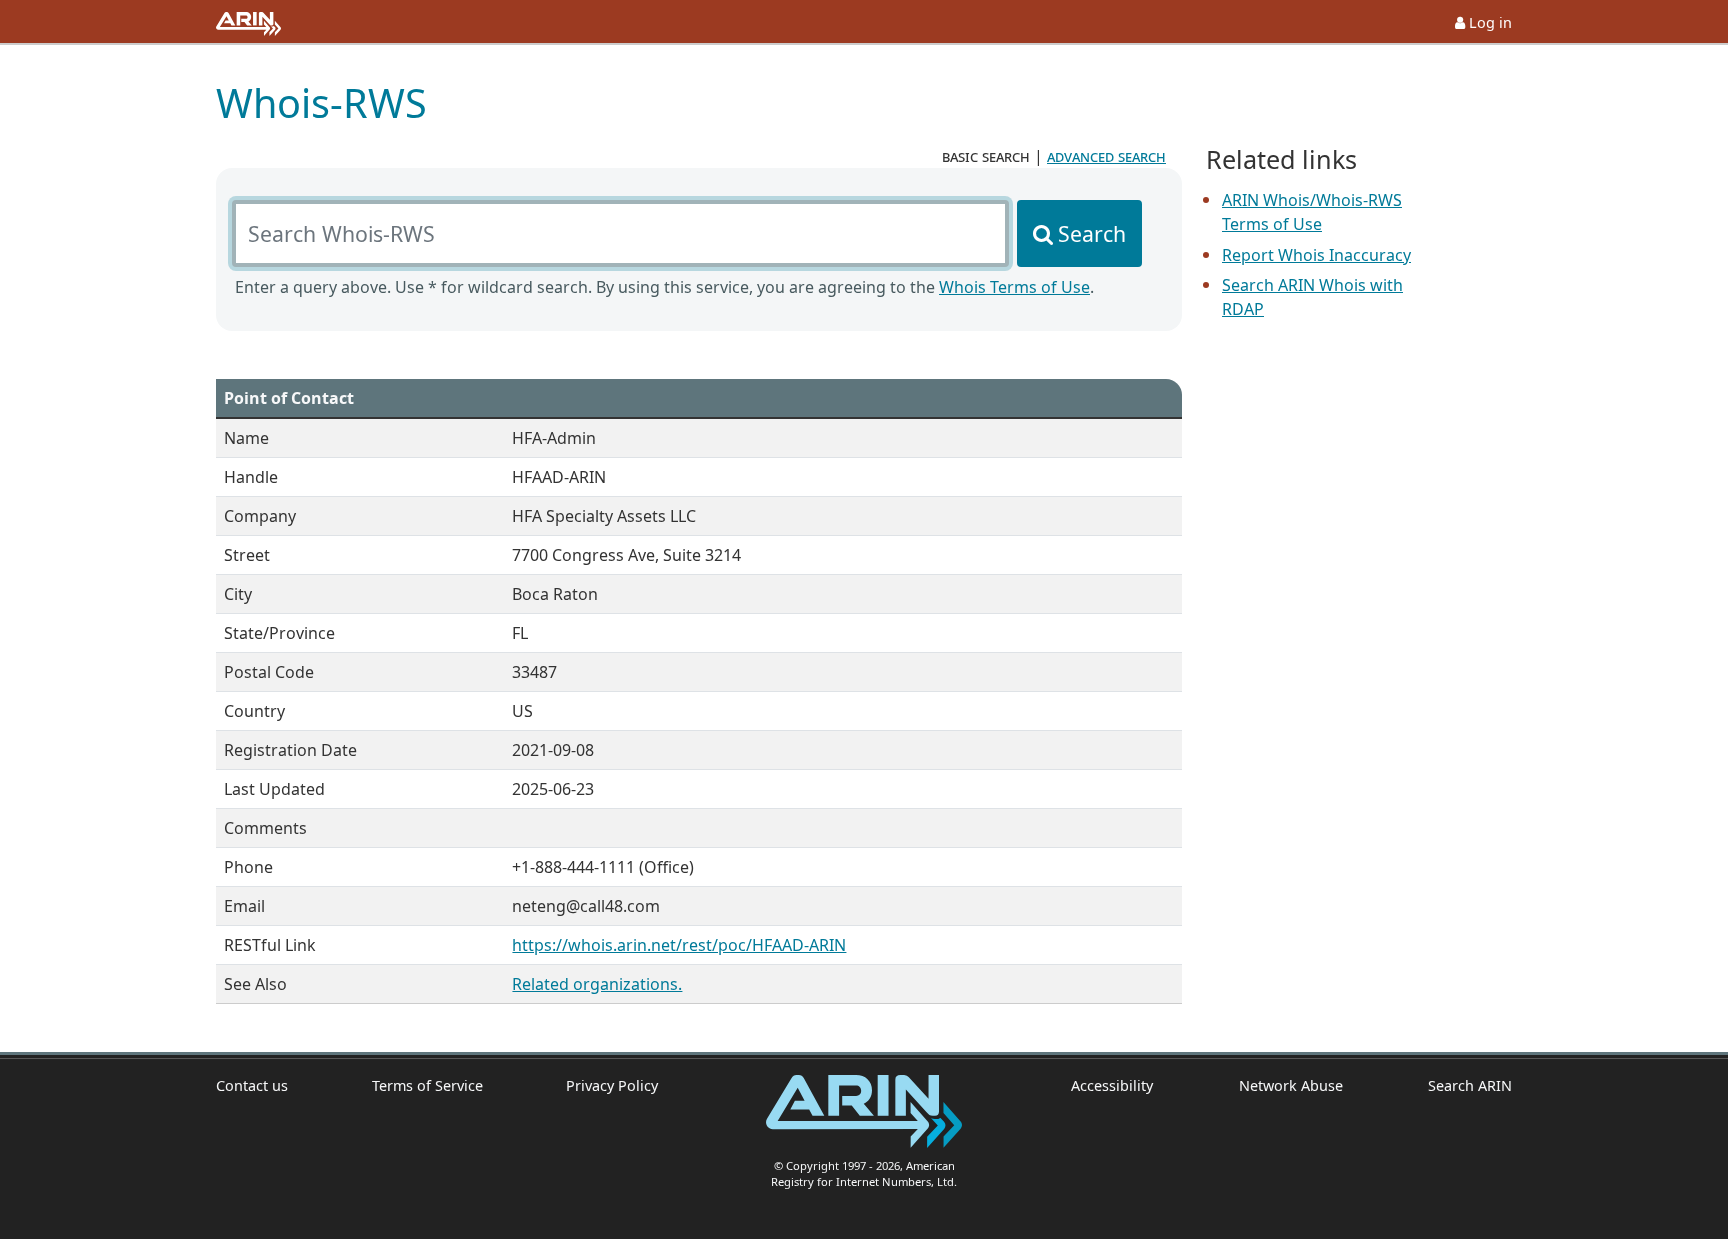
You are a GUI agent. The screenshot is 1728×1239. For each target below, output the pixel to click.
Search (1092, 233)
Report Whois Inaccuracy (1316, 255)
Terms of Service (427, 1085)
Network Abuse (1290, 1085)
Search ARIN (1470, 1085)
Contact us (252, 1085)
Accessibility (1112, 1085)
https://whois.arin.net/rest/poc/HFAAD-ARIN (679, 945)
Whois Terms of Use (1014, 287)
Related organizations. (597, 984)
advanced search (1106, 156)
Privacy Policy (612, 1085)
